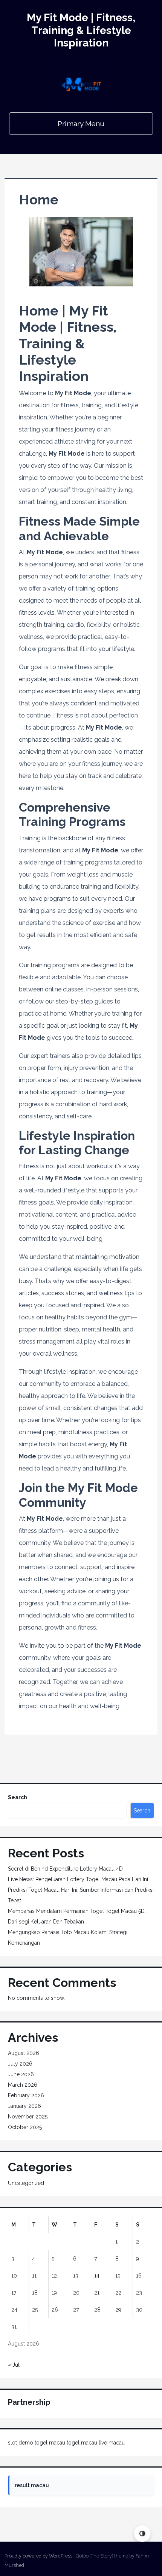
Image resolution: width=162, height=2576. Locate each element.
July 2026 (20, 2064)
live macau (112, 2443)
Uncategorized (26, 2183)
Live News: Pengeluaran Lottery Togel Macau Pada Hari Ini (78, 1879)
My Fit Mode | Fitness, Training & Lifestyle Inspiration (81, 30)
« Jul (14, 2365)
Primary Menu (81, 124)
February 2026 (26, 2095)
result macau (32, 2485)
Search (18, 1797)
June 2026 (21, 2074)
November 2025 (28, 2117)
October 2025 (25, 2127)
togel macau (50, 2443)
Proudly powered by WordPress (38, 2556)
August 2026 (24, 2053)
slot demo (21, 2443)
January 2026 (24, 2106)
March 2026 (23, 2085)
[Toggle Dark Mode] (142, 2533)
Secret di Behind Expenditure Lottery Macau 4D (65, 1869)
